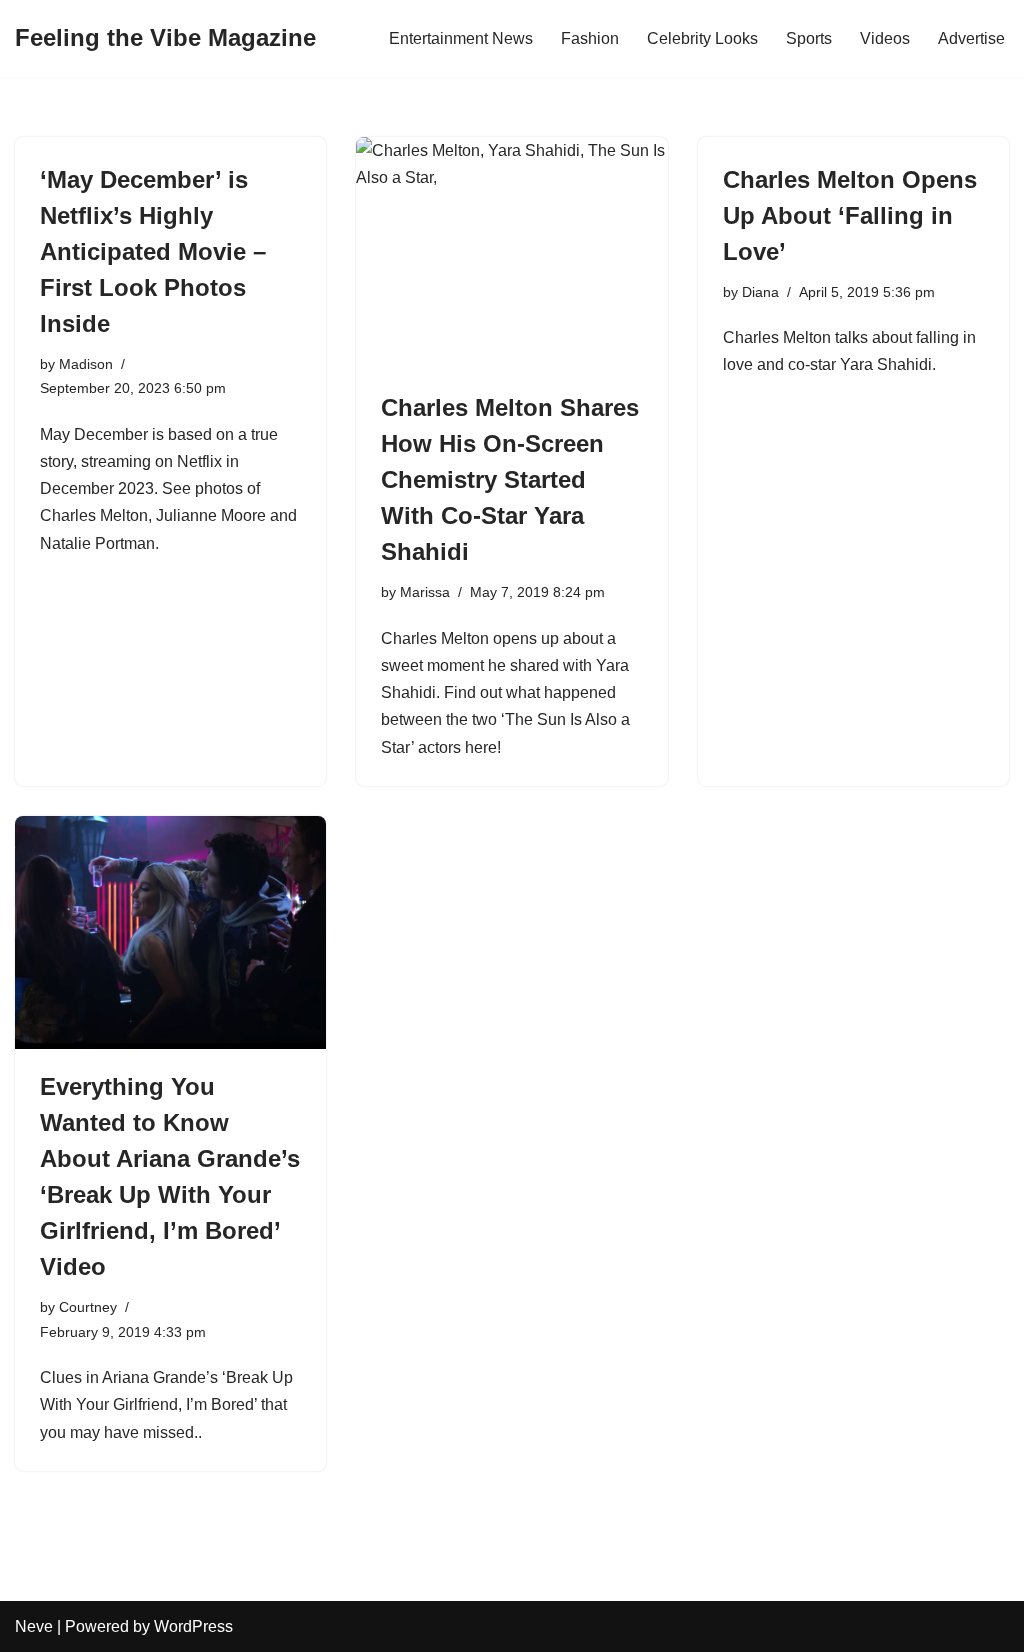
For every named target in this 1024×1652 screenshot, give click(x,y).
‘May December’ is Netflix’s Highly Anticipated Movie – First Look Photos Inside (153, 251)
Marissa (425, 592)
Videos (885, 38)
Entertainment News (461, 38)
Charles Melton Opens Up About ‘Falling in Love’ (850, 215)
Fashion (590, 38)
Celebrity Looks (702, 38)
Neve (34, 1626)
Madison (86, 364)
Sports (809, 38)
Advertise (971, 38)
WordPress (193, 1626)
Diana (760, 292)
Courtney (88, 1307)
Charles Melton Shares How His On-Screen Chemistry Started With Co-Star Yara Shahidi (510, 479)
